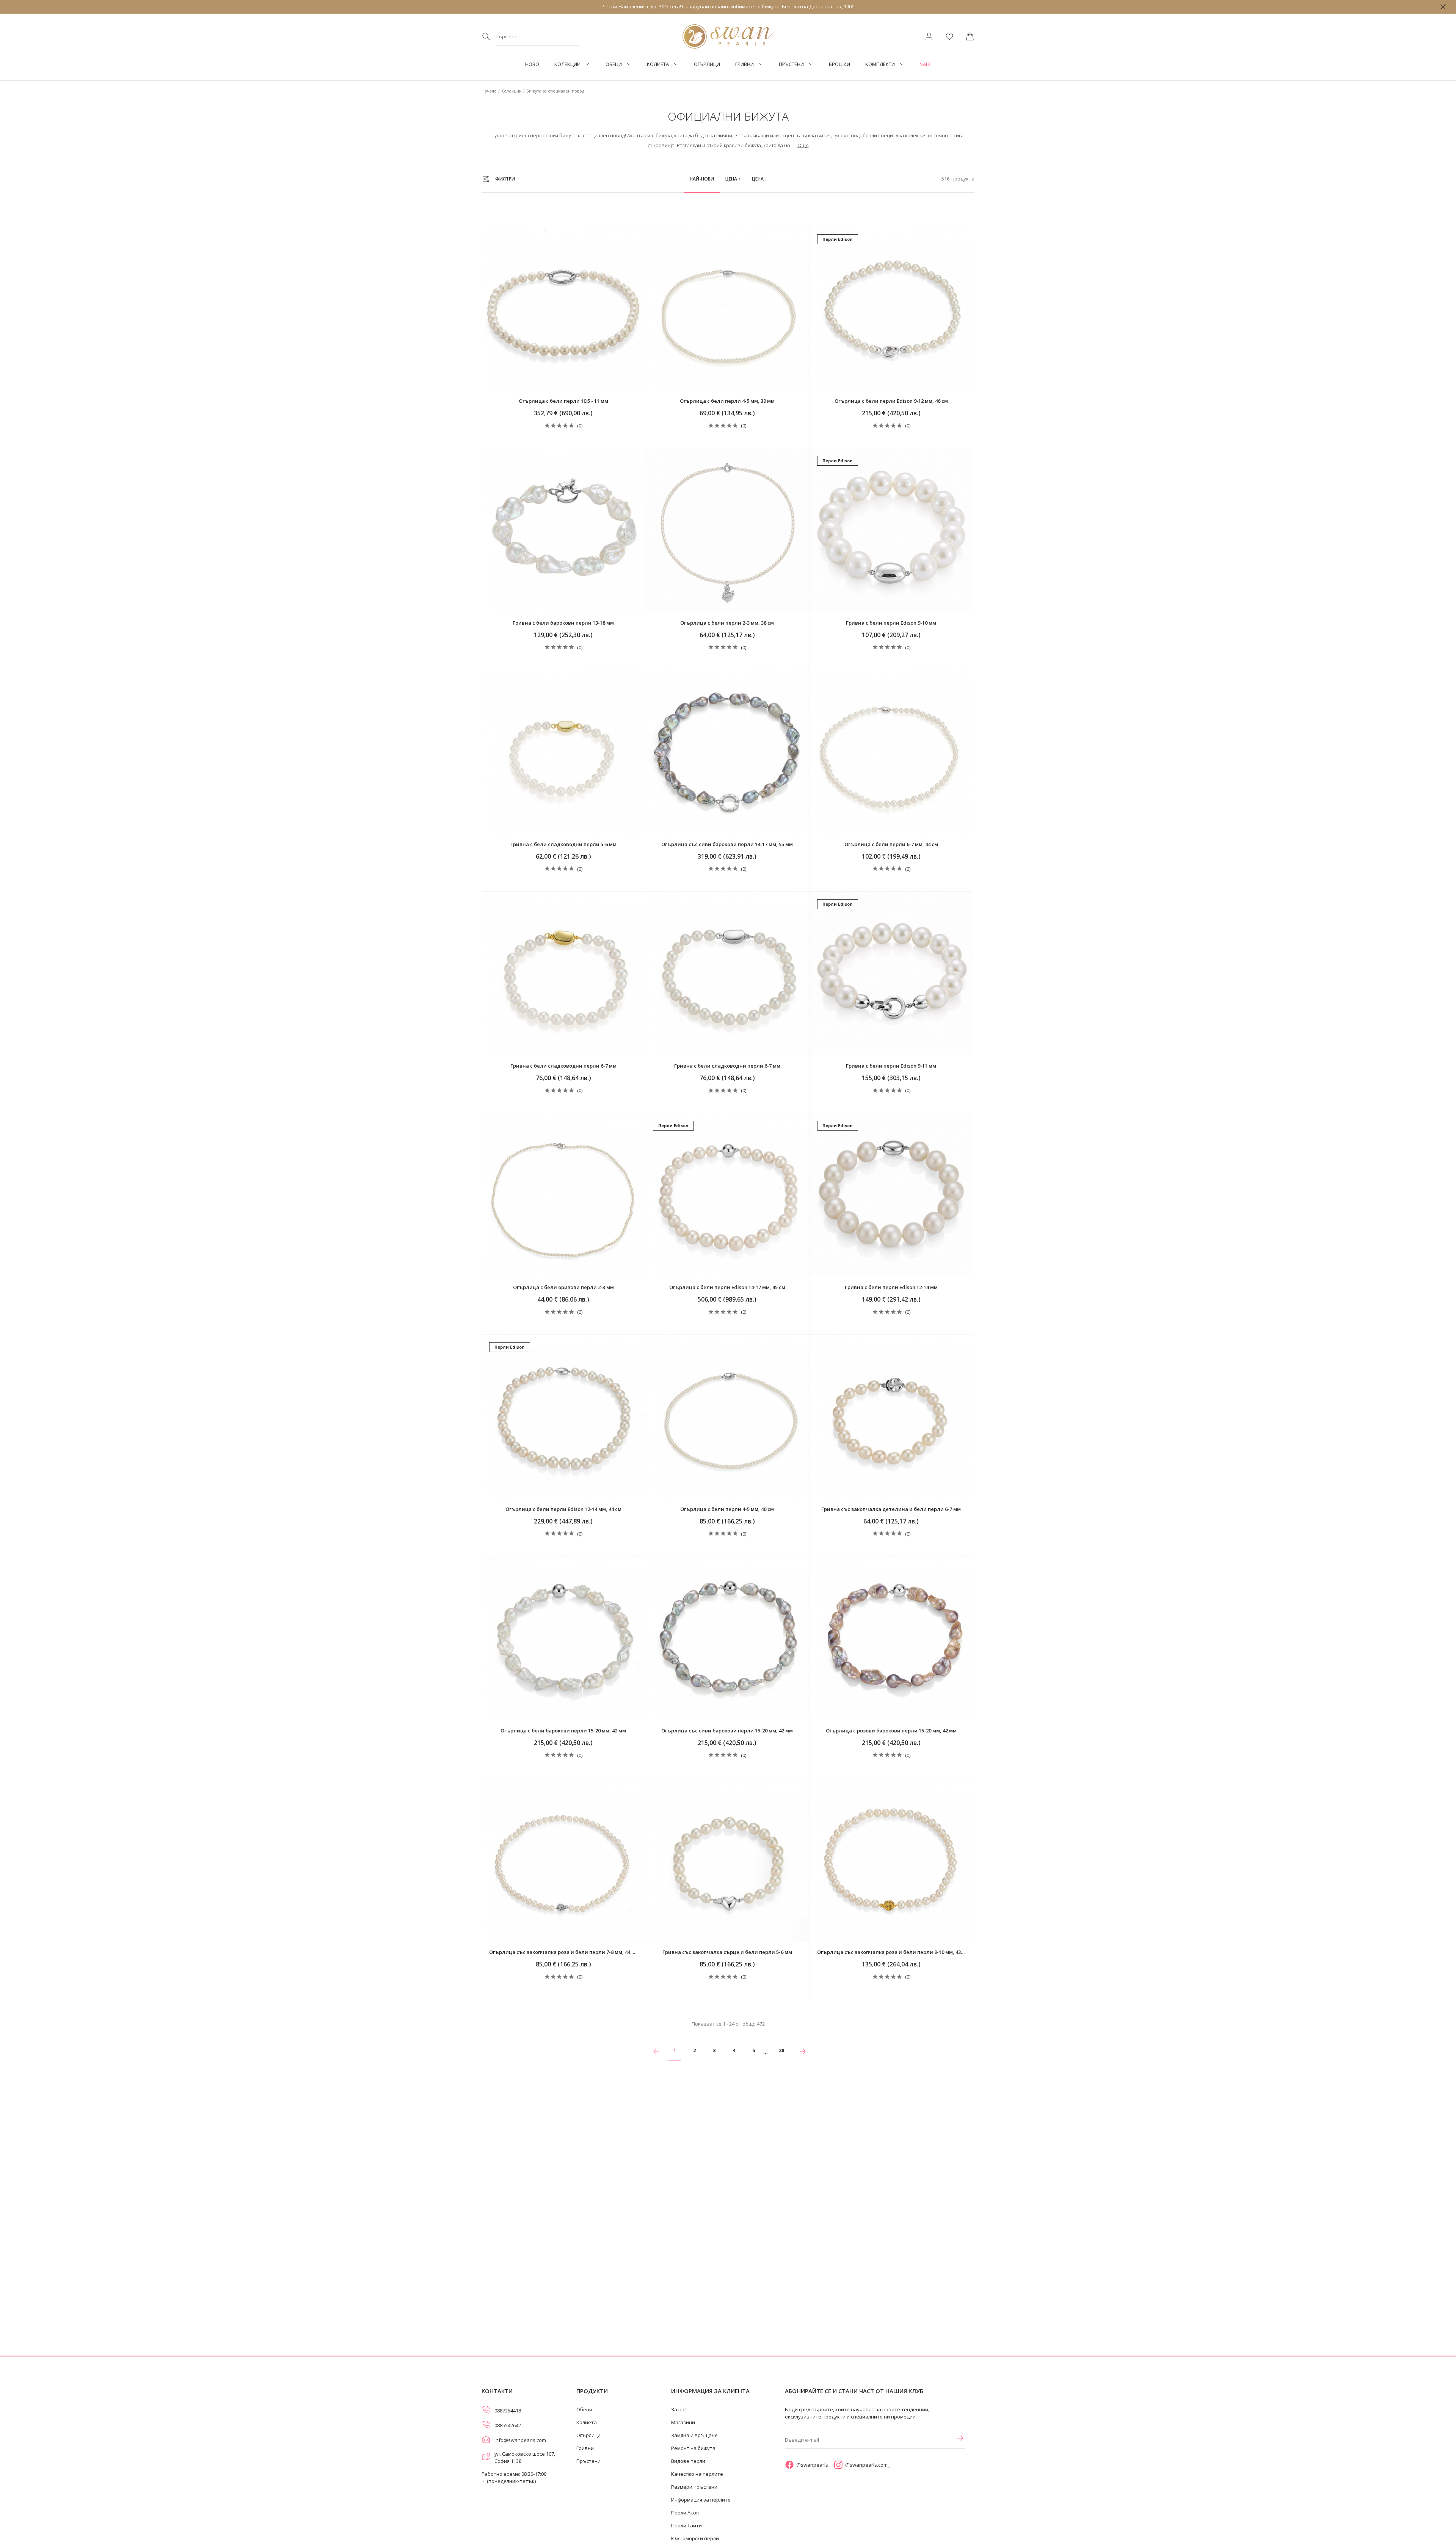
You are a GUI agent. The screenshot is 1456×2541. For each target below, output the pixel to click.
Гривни (744, 64)
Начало (489, 91)
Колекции (567, 64)
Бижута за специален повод (555, 91)
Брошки (839, 64)
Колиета (658, 64)
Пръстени (791, 64)
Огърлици (707, 64)
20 (781, 2050)
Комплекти (880, 64)
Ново (532, 64)
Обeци (614, 64)
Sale (925, 64)
